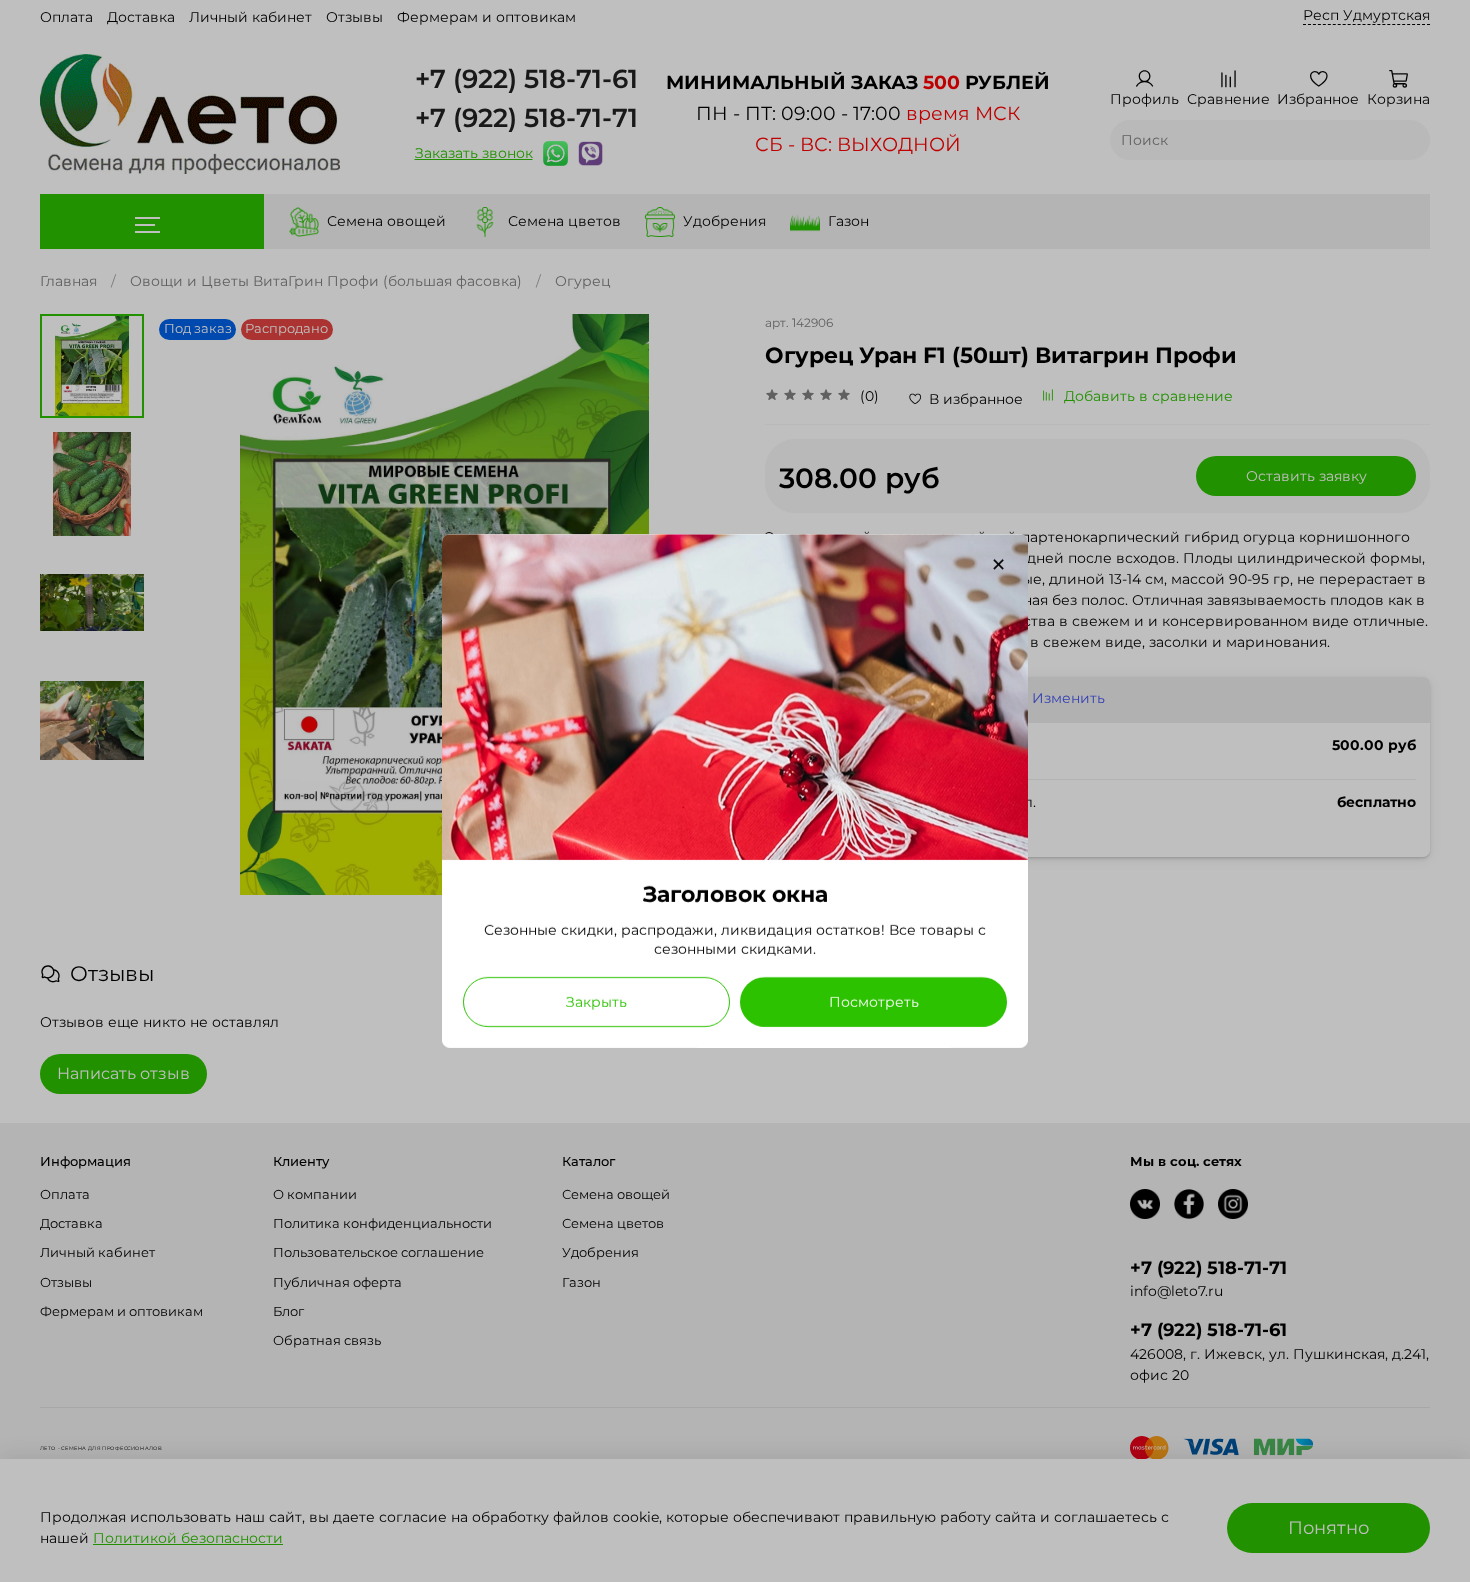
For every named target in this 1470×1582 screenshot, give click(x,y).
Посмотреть (874, 1002)
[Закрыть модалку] (998, 565)
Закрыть (596, 1002)
